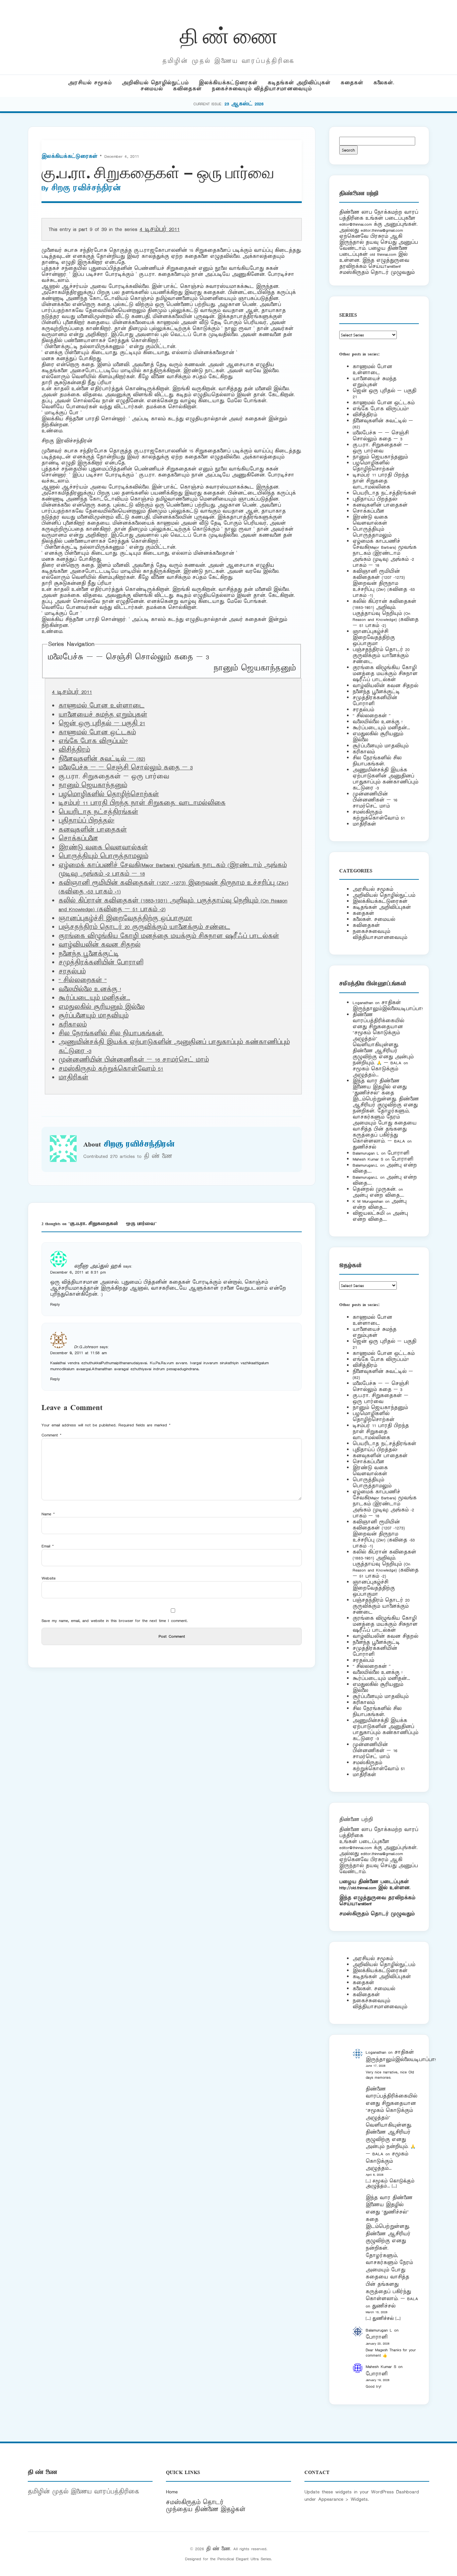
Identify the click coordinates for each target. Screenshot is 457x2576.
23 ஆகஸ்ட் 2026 (244, 104)
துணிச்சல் (364, 1147)
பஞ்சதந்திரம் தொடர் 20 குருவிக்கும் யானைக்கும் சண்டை (144, 927)
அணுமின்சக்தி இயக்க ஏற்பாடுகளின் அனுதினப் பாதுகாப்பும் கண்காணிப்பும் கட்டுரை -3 (385, 779)
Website (49, 1578)
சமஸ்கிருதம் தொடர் (195, 2502)
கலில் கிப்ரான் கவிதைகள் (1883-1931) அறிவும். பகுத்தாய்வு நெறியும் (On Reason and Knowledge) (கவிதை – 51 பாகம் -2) (386, 613)
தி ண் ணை (229, 35)
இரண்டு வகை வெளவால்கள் (103, 848)
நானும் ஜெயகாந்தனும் (255, 668)
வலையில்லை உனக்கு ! (90, 989)
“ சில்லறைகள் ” (83, 980)
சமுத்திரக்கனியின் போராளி (101, 963)
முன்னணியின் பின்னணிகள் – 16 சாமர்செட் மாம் (134, 1060)
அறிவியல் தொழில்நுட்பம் (155, 83)
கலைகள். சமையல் (374, 919)
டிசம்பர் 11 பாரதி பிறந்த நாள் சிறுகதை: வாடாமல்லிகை (142, 803)
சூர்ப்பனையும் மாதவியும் (94, 1016)
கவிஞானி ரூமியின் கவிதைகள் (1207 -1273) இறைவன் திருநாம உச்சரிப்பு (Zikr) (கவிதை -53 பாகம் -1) (384, 583)
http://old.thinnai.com (358, 1888)
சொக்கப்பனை (78, 839)
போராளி (398, 1153)
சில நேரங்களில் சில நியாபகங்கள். (111, 1034)
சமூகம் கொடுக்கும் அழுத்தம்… (375, 1072)
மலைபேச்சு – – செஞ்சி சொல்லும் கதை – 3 (128, 657)
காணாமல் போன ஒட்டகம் (97, 733)
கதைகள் (352, 83)
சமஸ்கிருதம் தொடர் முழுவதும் (377, 1914)
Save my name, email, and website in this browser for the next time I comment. (115, 1621)
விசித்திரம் (74, 750)
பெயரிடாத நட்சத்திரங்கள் (98, 812)
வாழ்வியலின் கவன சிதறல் (100, 945)
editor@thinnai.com (355, 224)
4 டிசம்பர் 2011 (160, 229)
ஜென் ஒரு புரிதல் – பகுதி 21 (102, 724)
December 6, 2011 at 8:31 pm (78, 1272)
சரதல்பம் (72, 972)
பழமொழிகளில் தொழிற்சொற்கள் (109, 794)
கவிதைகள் (187, 89)
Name (48, 1514)
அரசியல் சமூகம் (90, 83)
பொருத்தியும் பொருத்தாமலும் (103, 856)
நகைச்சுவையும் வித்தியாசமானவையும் (262, 89)
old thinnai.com (383, 254)
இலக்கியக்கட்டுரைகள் (228, 83)
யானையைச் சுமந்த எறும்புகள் (103, 715)
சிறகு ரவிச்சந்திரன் (86, 188)
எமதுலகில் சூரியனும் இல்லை (102, 1007)
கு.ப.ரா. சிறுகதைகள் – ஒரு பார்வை (381, 448)
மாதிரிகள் (73, 1078)
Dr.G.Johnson (86, 1347)
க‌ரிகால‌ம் (73, 1025)
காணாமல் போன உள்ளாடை (102, 706)
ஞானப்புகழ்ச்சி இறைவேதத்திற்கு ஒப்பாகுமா (125, 919)
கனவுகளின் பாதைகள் (93, 830)
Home (172, 2492)
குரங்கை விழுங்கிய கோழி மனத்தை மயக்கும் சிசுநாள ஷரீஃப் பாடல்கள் (169, 936)
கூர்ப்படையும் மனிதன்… (94, 998)
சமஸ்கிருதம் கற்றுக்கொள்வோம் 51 (111, 1069)
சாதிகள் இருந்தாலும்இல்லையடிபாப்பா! (388, 1006)
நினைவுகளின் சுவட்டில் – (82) (102, 759)
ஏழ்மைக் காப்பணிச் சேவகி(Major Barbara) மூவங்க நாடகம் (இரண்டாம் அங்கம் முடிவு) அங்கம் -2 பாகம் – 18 (385, 553)
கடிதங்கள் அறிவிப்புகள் (299, 83)
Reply (55, 1304)
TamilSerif (363, 1904)
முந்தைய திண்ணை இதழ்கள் (206, 2509)
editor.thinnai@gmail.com (382, 230)
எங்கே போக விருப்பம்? (93, 741)
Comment (52, 1435)
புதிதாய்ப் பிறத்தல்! (86, 821)
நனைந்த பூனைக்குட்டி (89, 954)
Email (48, 1546)
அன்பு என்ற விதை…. (378, 1195)
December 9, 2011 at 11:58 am (78, 1353)
